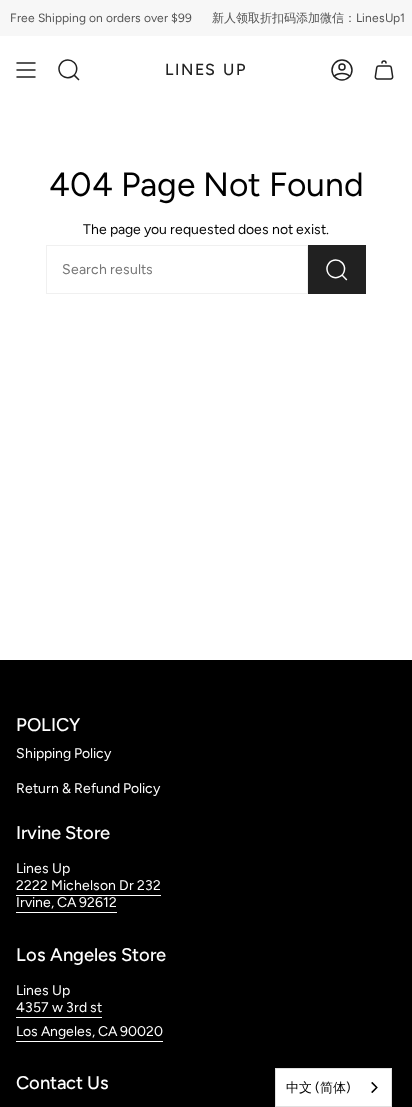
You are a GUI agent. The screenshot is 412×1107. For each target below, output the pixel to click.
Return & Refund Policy (88, 788)
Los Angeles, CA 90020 (89, 1031)
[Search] (337, 269)
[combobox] (333, 1087)
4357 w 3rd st (59, 1007)
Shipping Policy (63, 753)
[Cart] (384, 70)
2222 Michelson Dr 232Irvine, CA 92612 (88, 894)
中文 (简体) (318, 1087)
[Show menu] (26, 70)
